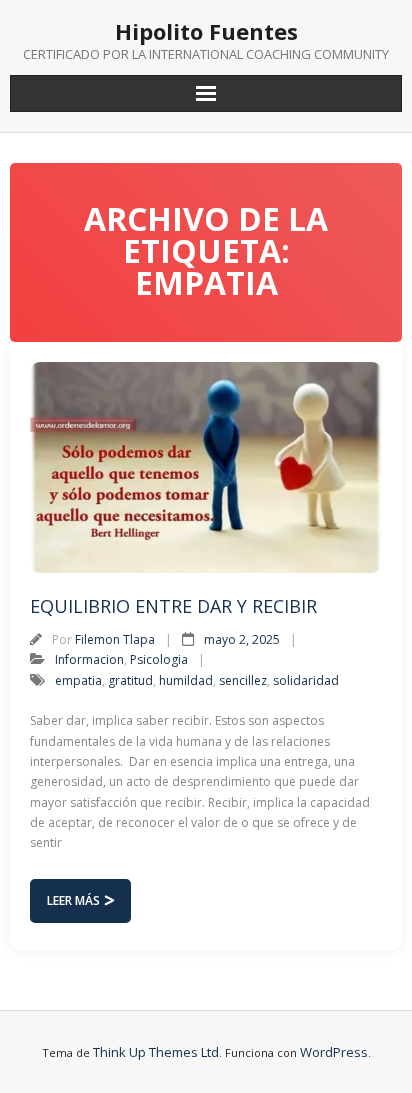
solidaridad (306, 680)
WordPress (334, 1052)
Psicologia (159, 659)
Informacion (89, 659)
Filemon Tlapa (115, 639)
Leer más (73, 900)
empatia (78, 680)
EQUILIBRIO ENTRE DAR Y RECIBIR (173, 606)
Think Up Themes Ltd (156, 1052)
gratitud (130, 680)
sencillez (243, 680)
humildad (186, 680)
